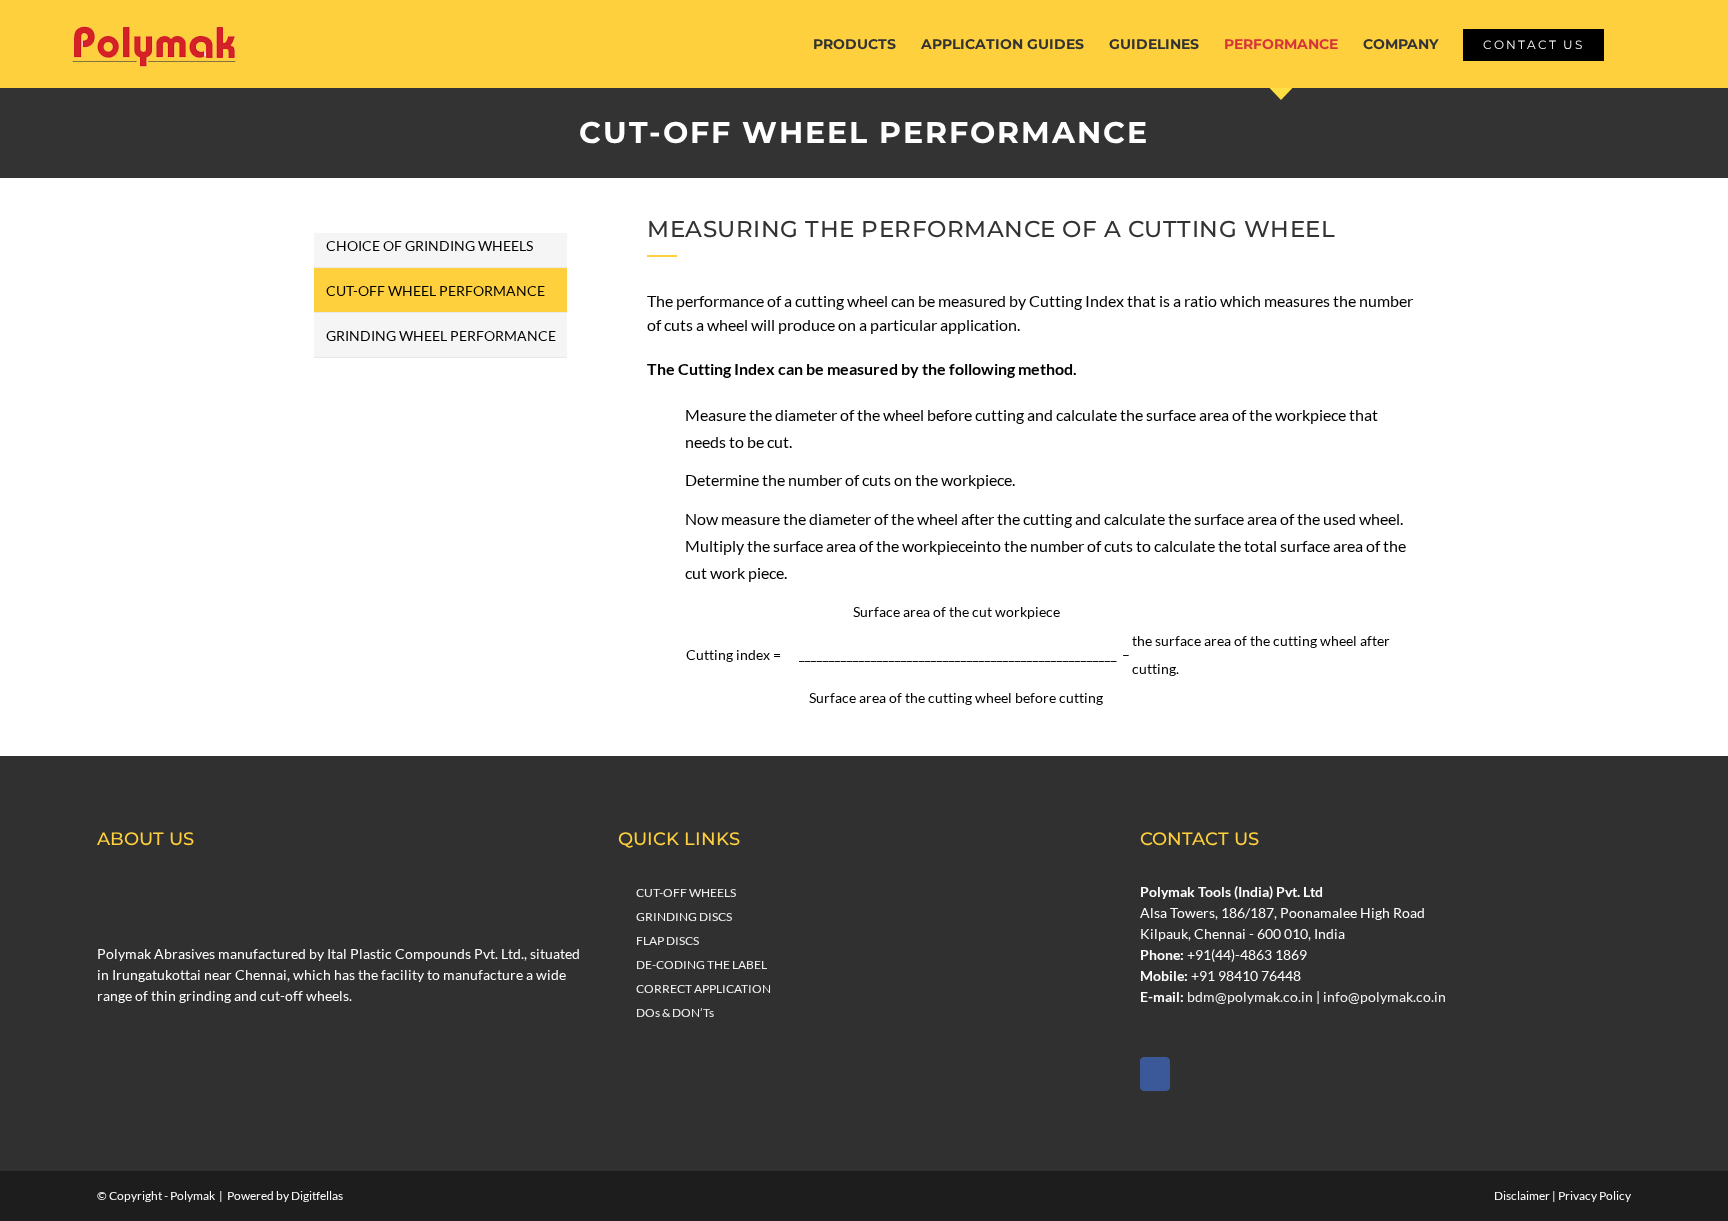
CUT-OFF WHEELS (686, 892)
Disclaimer (1522, 1195)
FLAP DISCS (667, 940)
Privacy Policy (1594, 1195)
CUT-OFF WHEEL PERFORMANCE (435, 290)
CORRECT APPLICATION (703, 988)
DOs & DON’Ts (675, 1012)
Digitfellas (317, 1195)
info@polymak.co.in (1384, 996)
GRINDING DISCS (684, 916)
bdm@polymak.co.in (1250, 996)
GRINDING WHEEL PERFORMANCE (441, 335)
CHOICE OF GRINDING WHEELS (429, 245)
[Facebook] (1155, 1074)
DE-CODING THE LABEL (701, 964)
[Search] (1634, 44)
